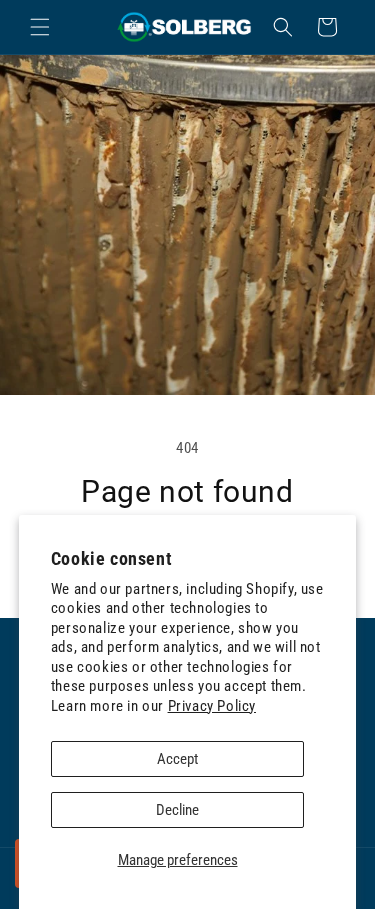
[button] (40, 27)
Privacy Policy (212, 706)
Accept (177, 759)
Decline (177, 810)
